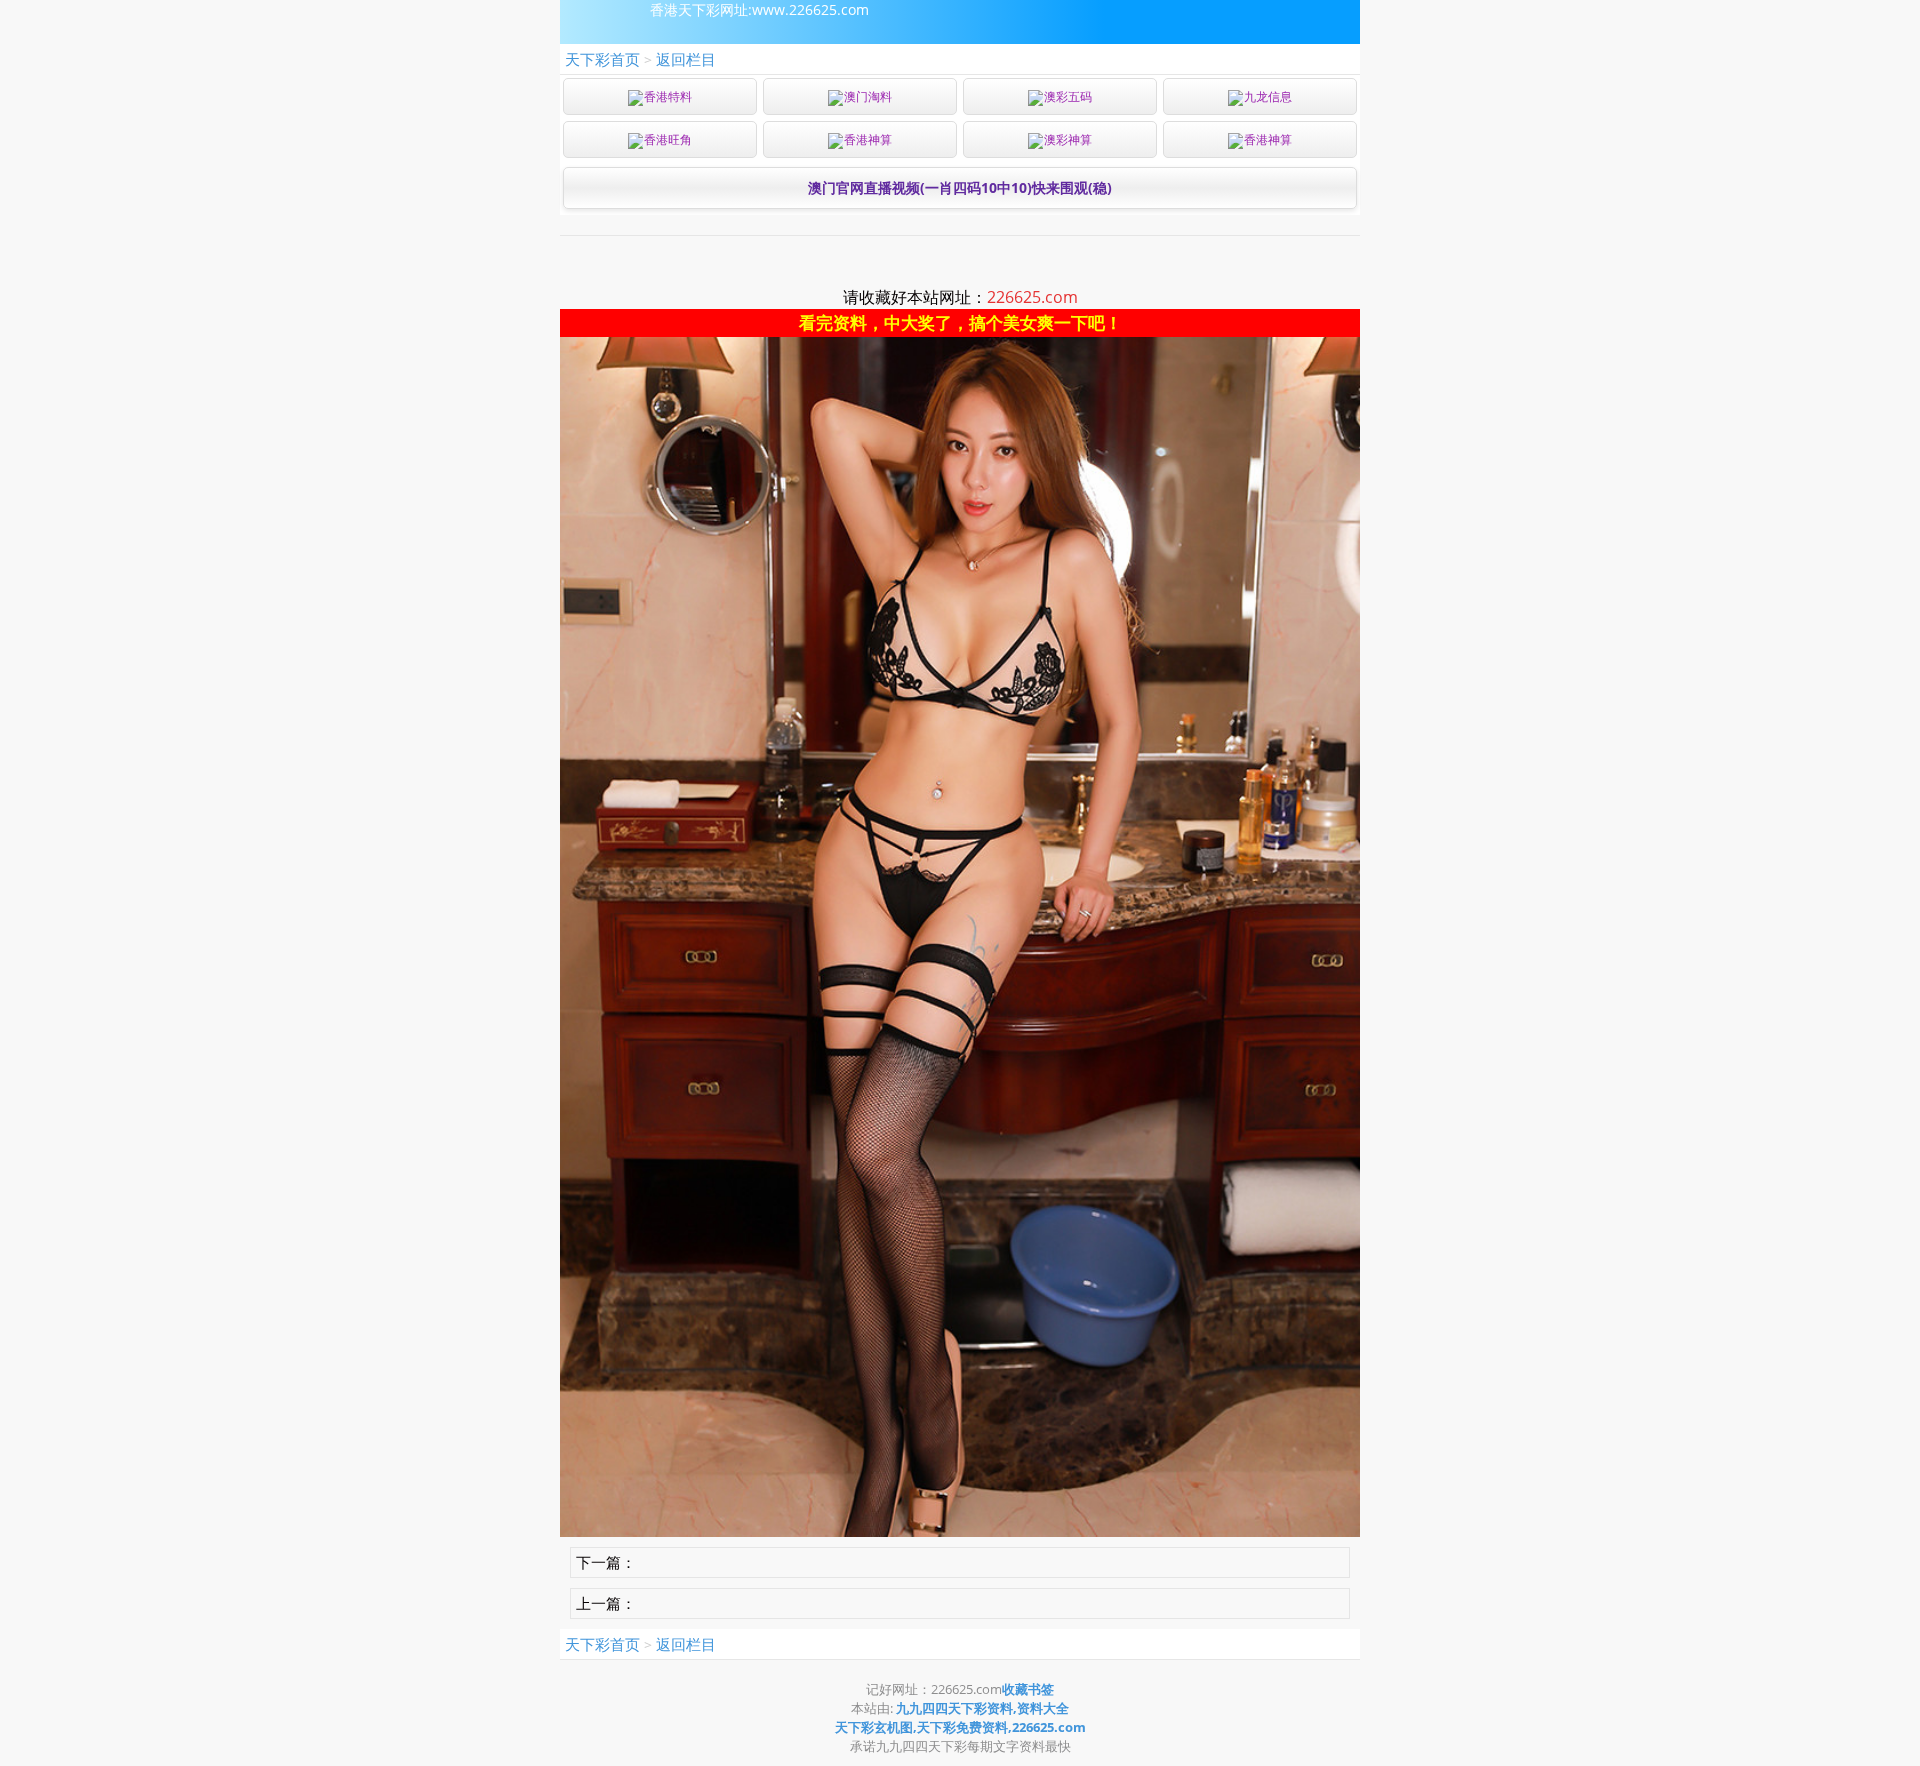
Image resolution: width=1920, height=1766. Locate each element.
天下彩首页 (602, 59)
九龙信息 (1268, 96)
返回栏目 (686, 59)
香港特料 (668, 96)
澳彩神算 (1068, 139)
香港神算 (868, 139)
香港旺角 (668, 139)
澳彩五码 (1068, 96)
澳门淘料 (868, 96)
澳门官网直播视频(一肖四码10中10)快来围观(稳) (960, 187)
